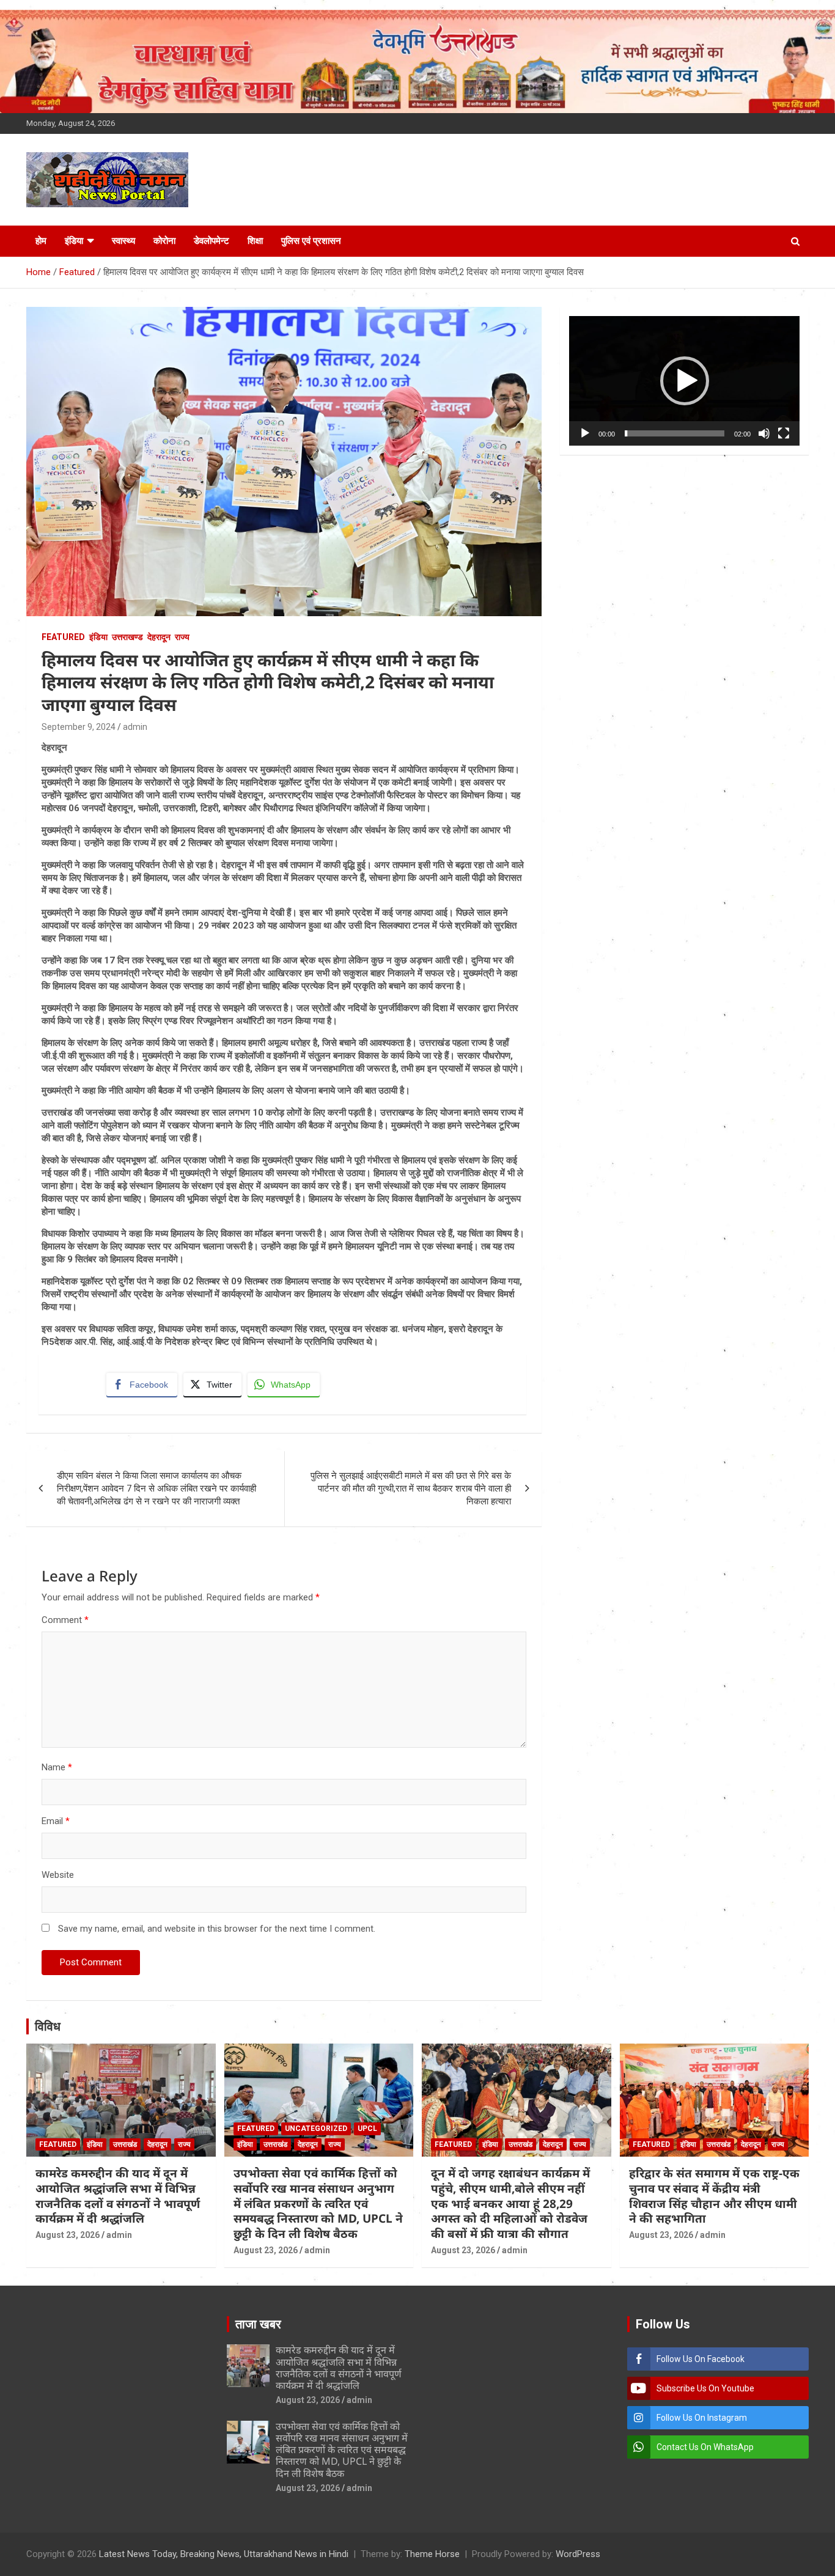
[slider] (675, 433)
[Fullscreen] (784, 433)
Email (56, 1821)
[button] (685, 381)
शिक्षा (255, 241)
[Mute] (764, 433)
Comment (65, 1620)
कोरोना (164, 241)
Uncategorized (316, 2129)
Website (58, 1875)
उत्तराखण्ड (127, 637)
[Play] (585, 433)
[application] (684, 381)
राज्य (182, 637)
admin (135, 727)
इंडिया (74, 241)
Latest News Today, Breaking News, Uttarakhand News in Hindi (224, 2554)
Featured (63, 637)
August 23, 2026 (68, 2235)
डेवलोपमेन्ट (212, 241)
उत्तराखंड (125, 2144)
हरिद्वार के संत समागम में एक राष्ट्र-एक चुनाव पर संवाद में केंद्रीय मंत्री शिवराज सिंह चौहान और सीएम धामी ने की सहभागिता (714, 2196)
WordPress (578, 2554)
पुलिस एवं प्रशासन (311, 241)
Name (57, 1767)
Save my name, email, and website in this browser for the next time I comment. (217, 1929)
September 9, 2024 (79, 727)
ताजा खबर (258, 2324)
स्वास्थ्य (123, 241)
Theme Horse (432, 2554)
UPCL (367, 2129)
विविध (48, 2026)
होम (41, 241)
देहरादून (159, 637)
